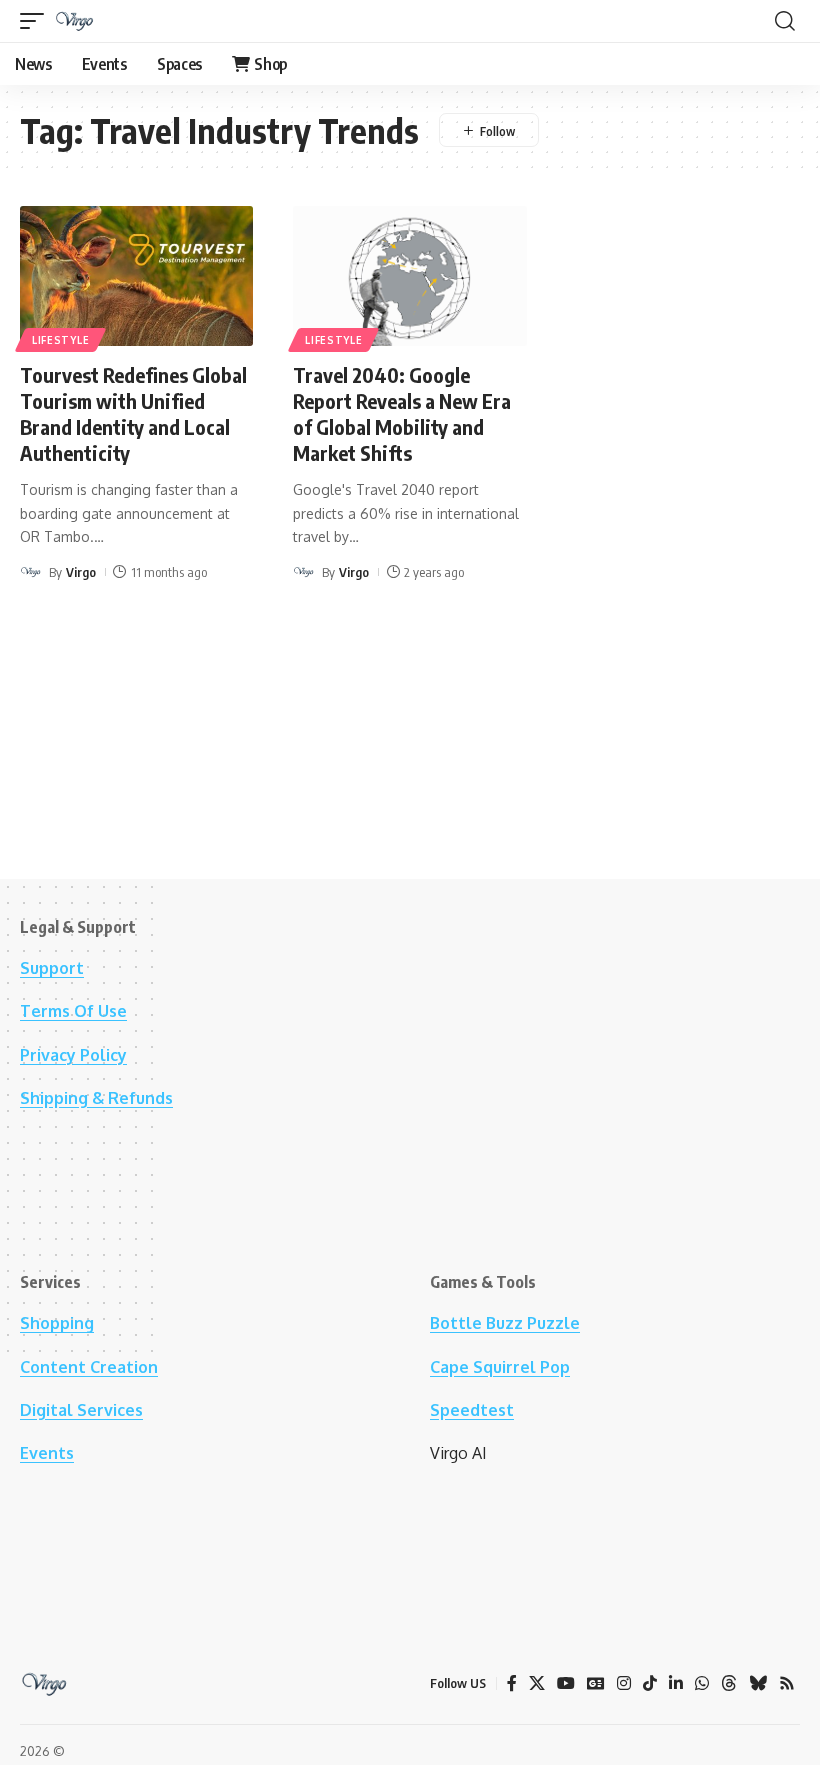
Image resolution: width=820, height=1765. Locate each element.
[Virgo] (75, 21)
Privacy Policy (73, 1055)
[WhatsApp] (702, 1683)
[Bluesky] (758, 1683)
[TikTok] (650, 1683)
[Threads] (729, 1683)
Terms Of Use (73, 1011)
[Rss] (787, 1683)
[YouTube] (566, 1683)
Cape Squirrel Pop (500, 1367)
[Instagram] (624, 1683)
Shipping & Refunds (96, 1098)
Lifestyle (60, 340)
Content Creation (89, 1367)
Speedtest (472, 1410)
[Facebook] (512, 1683)
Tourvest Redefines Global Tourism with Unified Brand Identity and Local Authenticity (133, 413)
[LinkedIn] (676, 1683)
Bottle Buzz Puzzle (505, 1323)
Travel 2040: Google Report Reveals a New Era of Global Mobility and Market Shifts (402, 413)
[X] (537, 1683)
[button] (37, 21)
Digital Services (81, 1410)
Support (52, 968)
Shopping (57, 1323)
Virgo (81, 572)
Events (47, 1453)
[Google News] (596, 1683)
